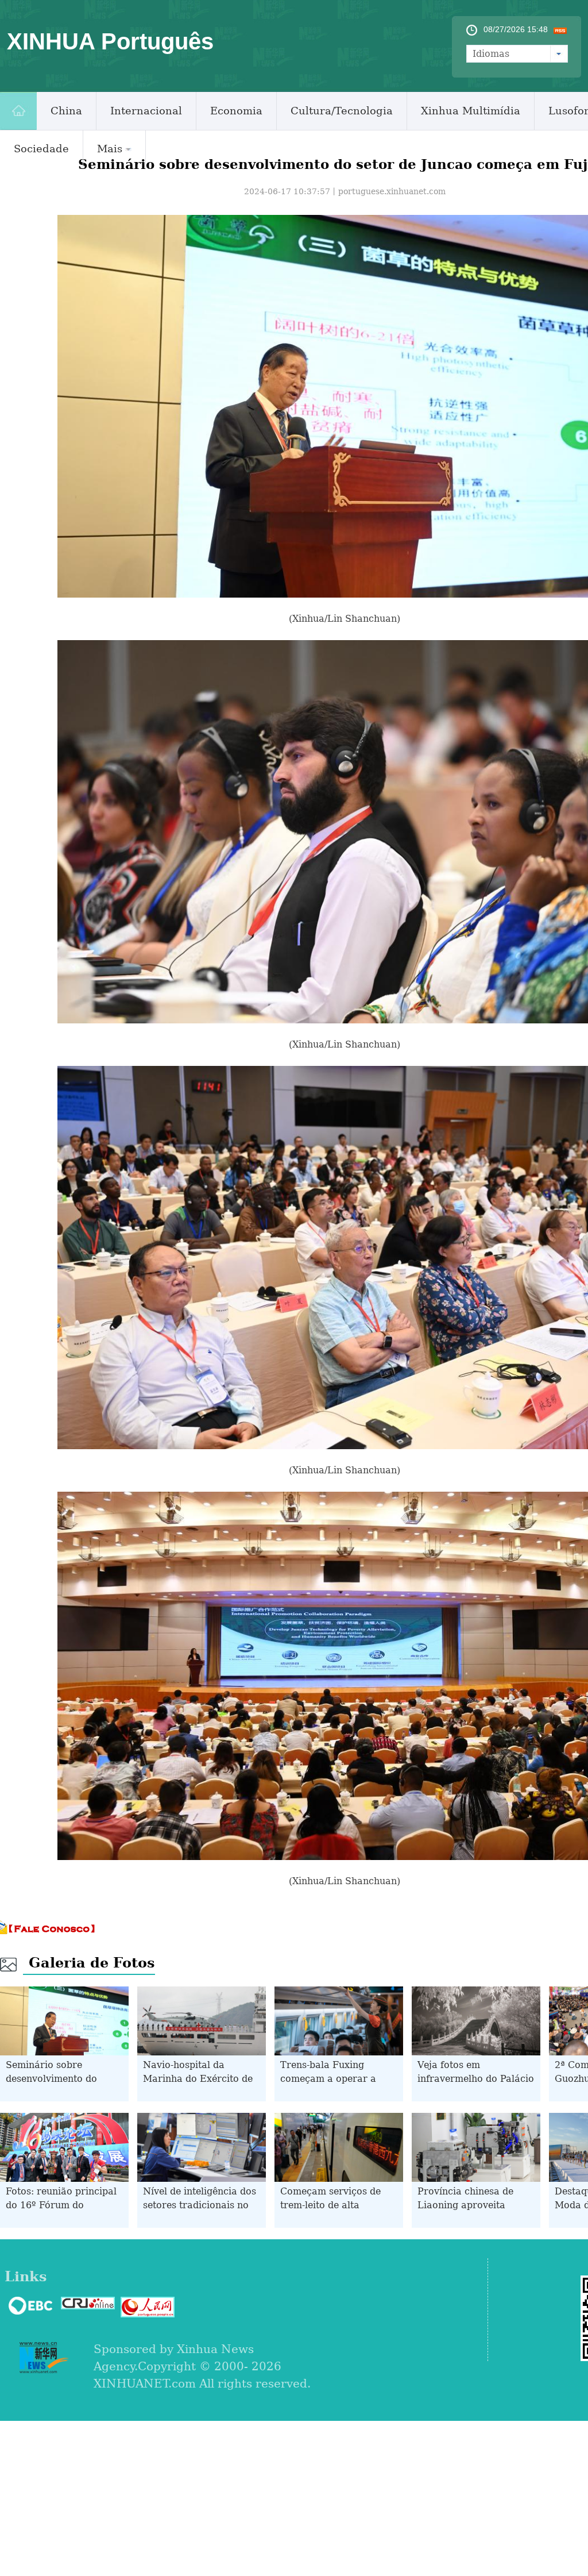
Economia (236, 111)
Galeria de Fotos (92, 1963)
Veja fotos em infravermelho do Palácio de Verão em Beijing (476, 2079)
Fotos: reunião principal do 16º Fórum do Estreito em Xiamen (61, 2205)
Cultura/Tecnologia (342, 111)
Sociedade (41, 149)
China (66, 111)
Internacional (146, 111)
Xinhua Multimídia (471, 111)
